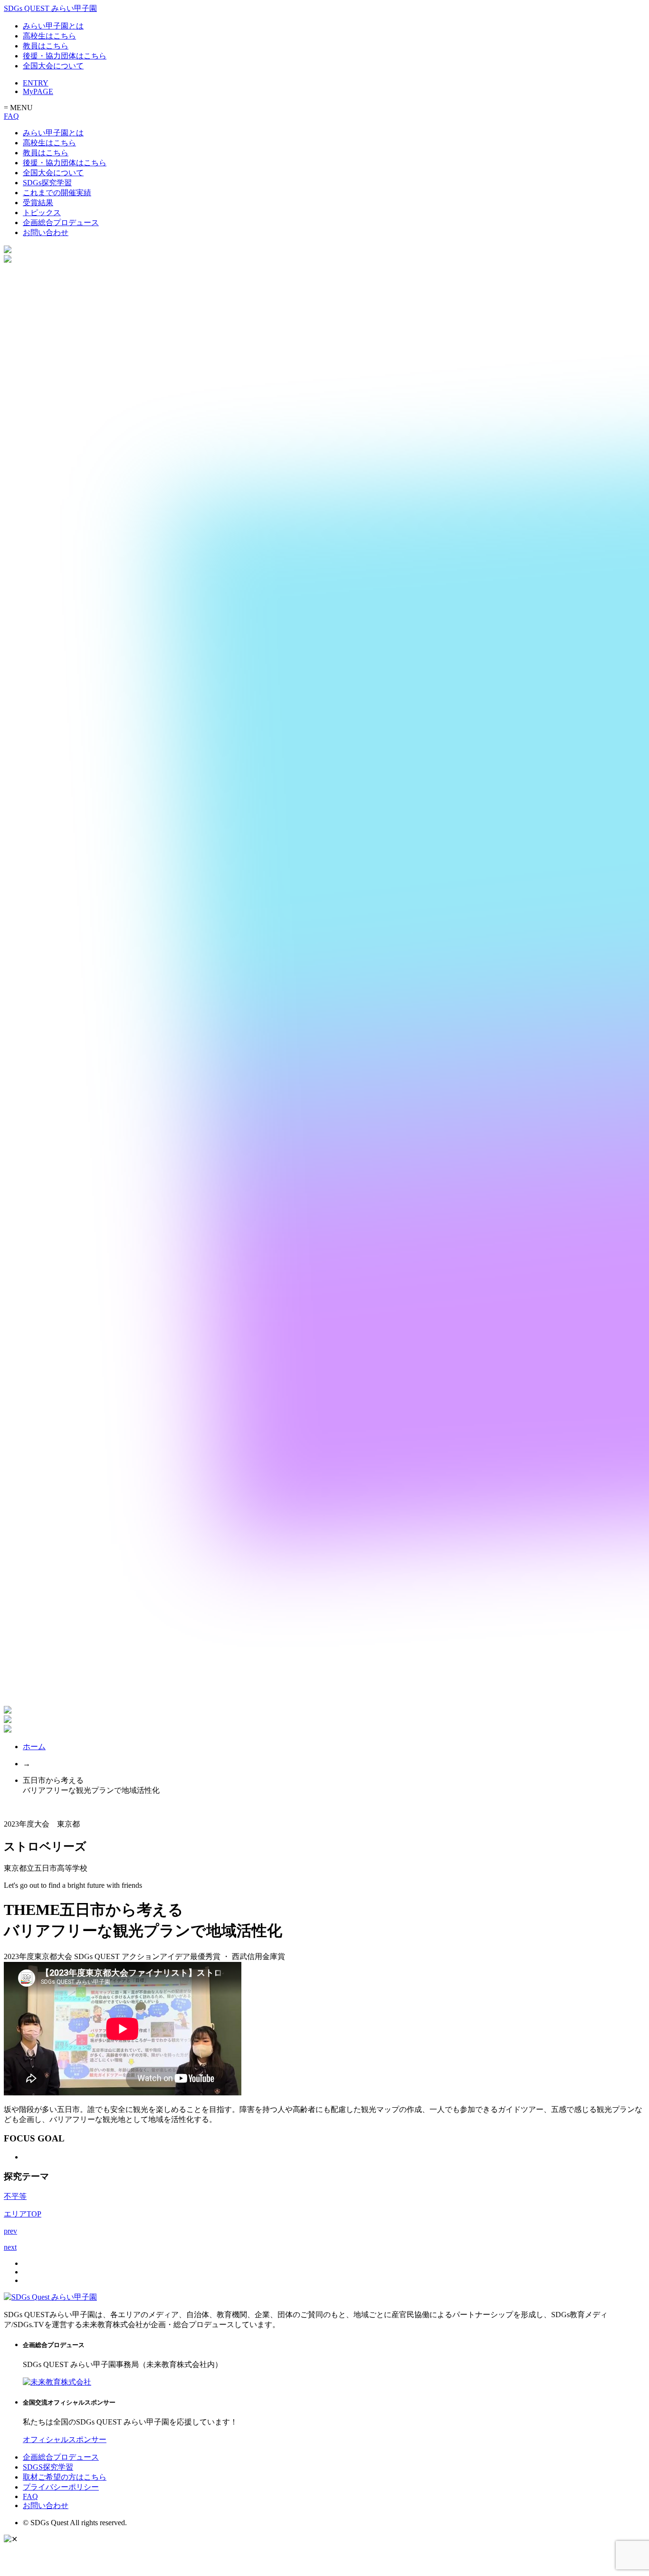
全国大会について (53, 66)
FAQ (11, 116)
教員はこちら (46, 46)
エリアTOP (23, 2214)
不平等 (15, 2196)
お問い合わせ (46, 232)
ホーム (34, 1747)
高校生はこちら (49, 36)
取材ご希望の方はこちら (65, 2477)
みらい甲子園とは (53, 26)
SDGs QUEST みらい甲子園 (50, 8)
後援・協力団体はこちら (65, 56)
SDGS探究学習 (48, 2467)
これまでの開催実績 (57, 193)
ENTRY (36, 83)
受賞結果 (38, 203)
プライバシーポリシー (61, 2487)
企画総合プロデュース (61, 223)
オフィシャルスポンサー (65, 2439)
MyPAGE (38, 91)
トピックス (42, 213)
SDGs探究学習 (47, 183)
